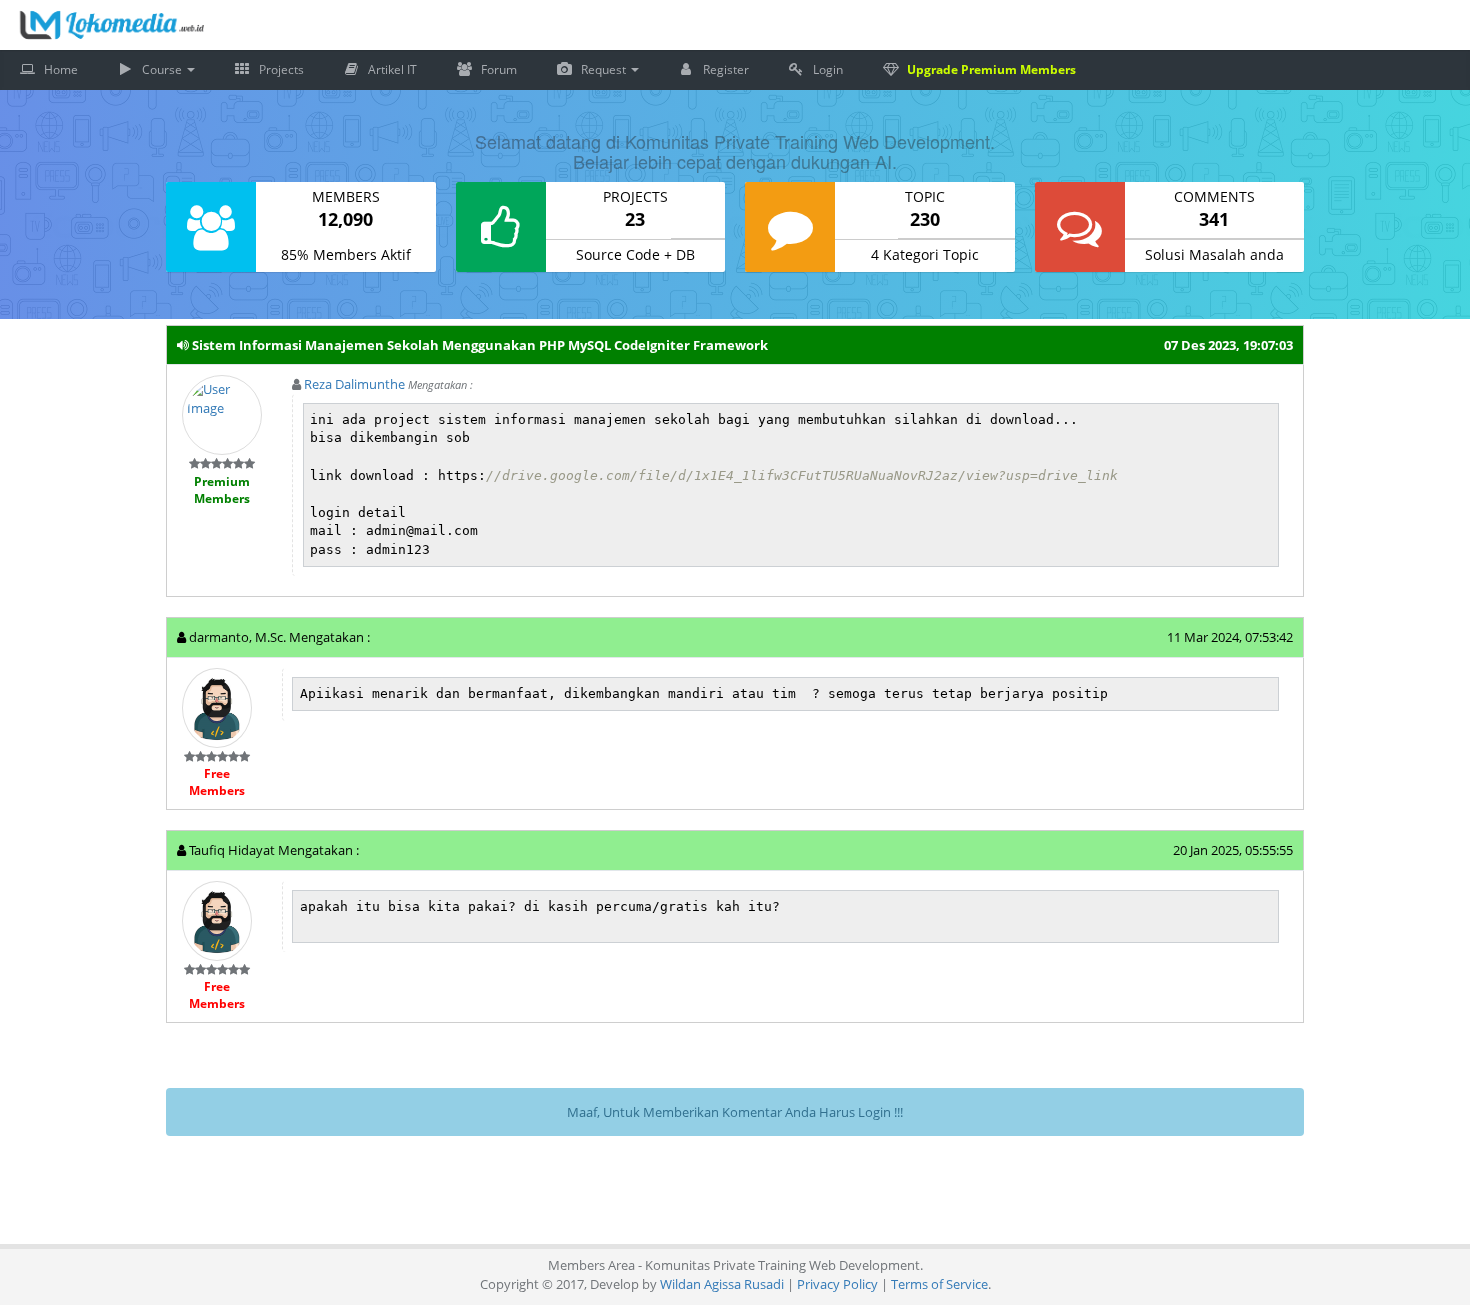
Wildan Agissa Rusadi (722, 1264)
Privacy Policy (837, 1264)
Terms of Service (939, 1264)
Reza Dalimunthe (354, 364)
